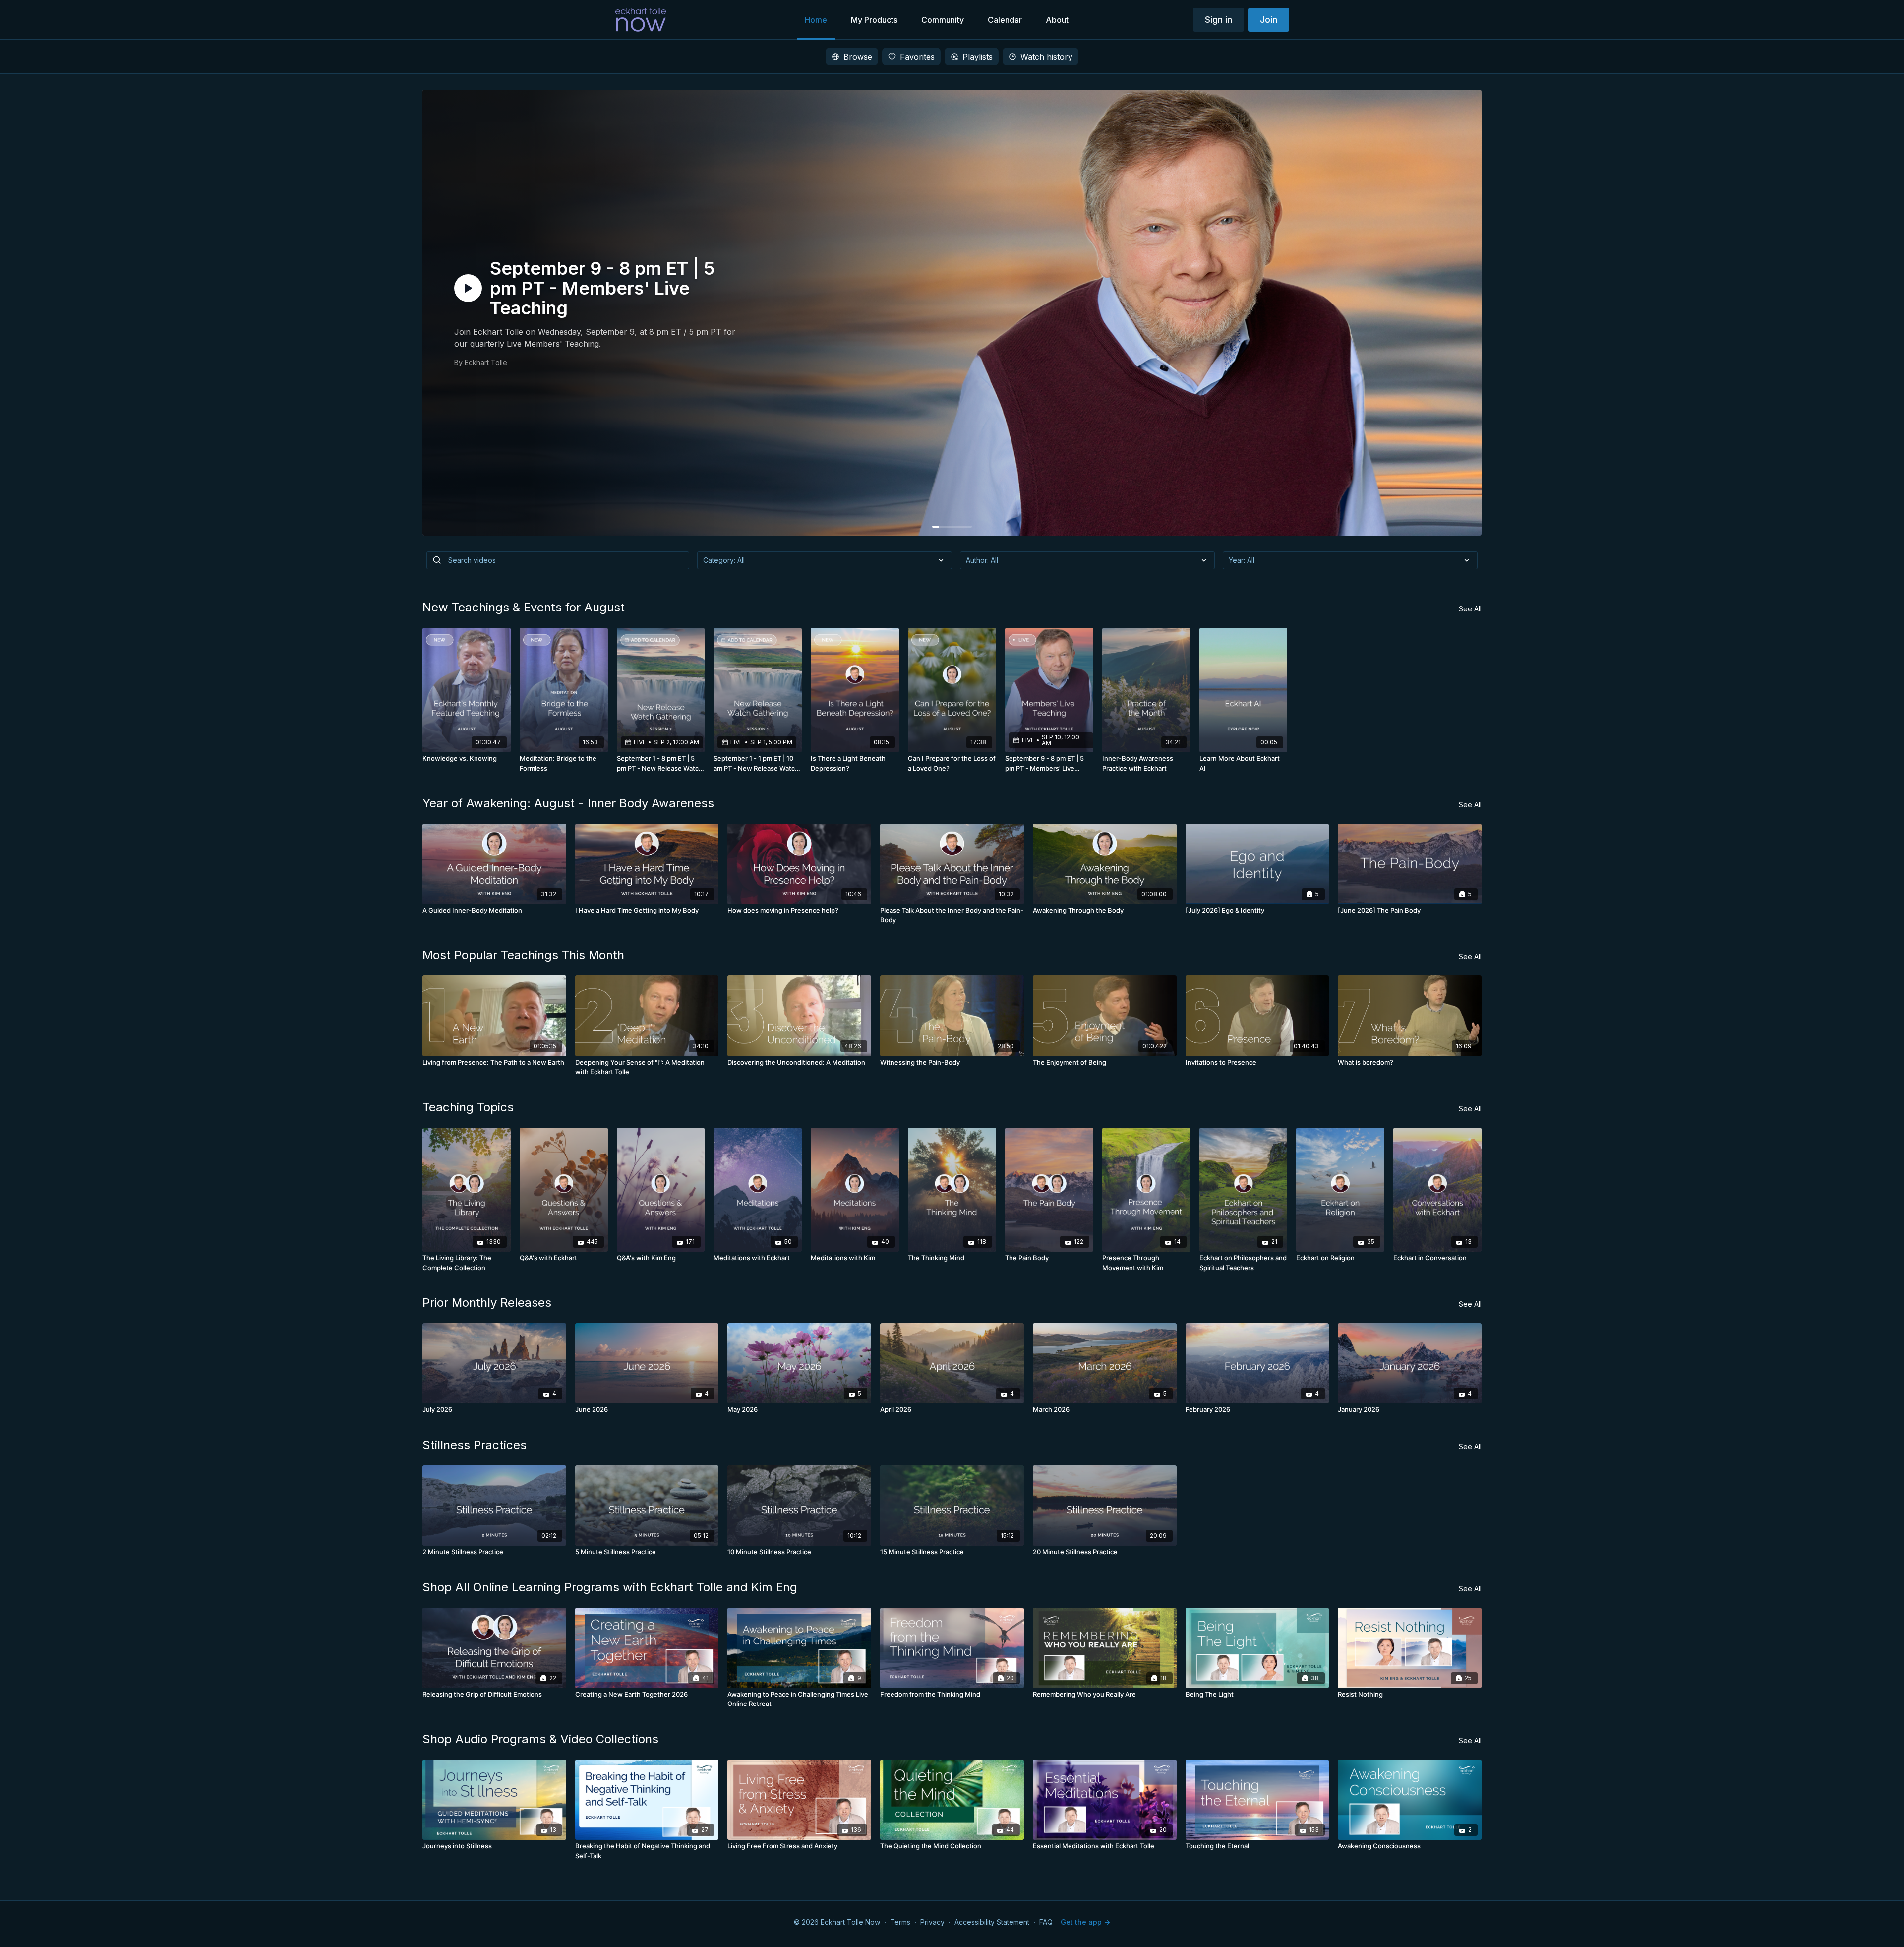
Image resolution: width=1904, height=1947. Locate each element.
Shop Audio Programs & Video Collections (540, 1739)
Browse (858, 57)
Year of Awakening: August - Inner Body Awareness (568, 803)
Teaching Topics (468, 1107)
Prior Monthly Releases (487, 1303)
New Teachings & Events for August (524, 607)
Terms (900, 1922)
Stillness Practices (475, 1445)
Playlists (978, 57)
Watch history (1046, 57)
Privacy (932, 1922)
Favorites (917, 57)
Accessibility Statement (992, 1922)
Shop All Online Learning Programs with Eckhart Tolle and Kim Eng (610, 1587)
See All (1470, 609)
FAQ (1046, 1922)
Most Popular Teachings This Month (523, 955)
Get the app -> (1085, 1922)
